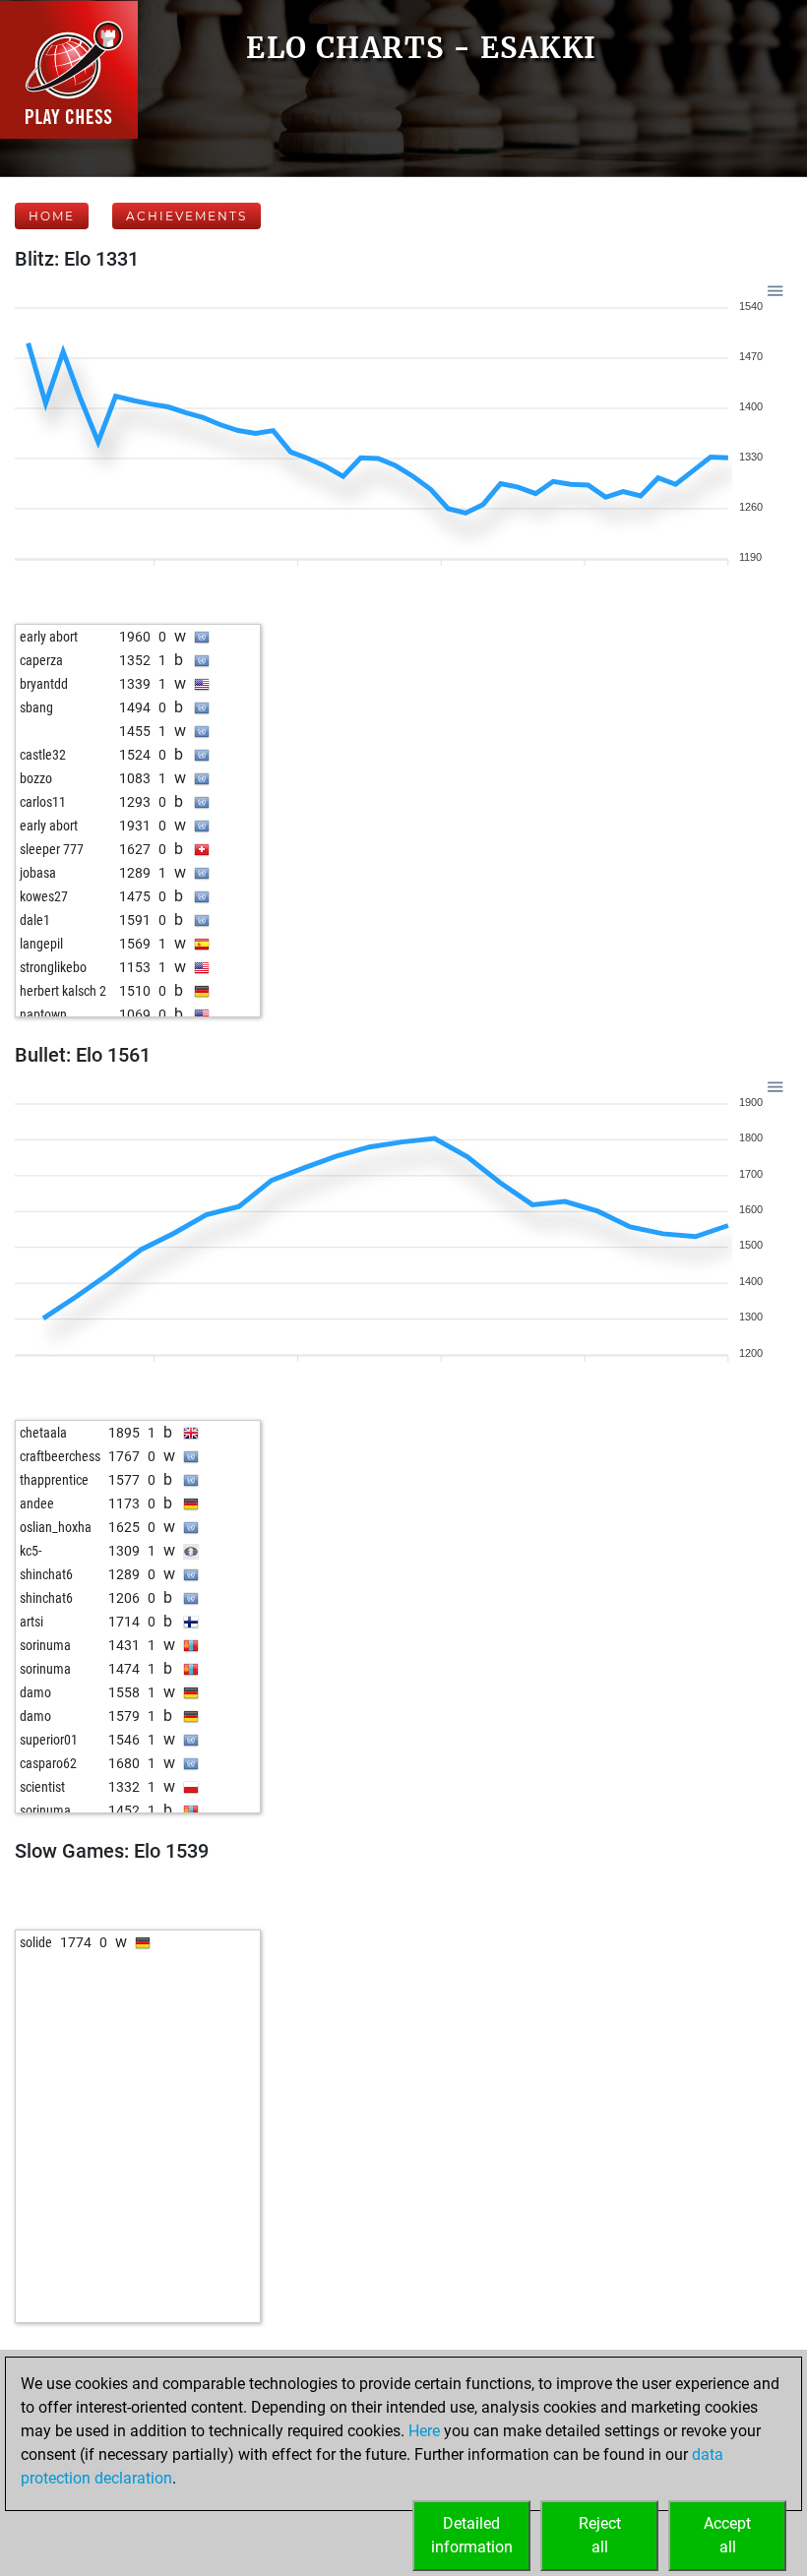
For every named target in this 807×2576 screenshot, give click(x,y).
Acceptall (727, 2535)
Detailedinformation (472, 2535)
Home (52, 216)
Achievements (186, 216)
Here (424, 2431)
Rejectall (600, 2535)
